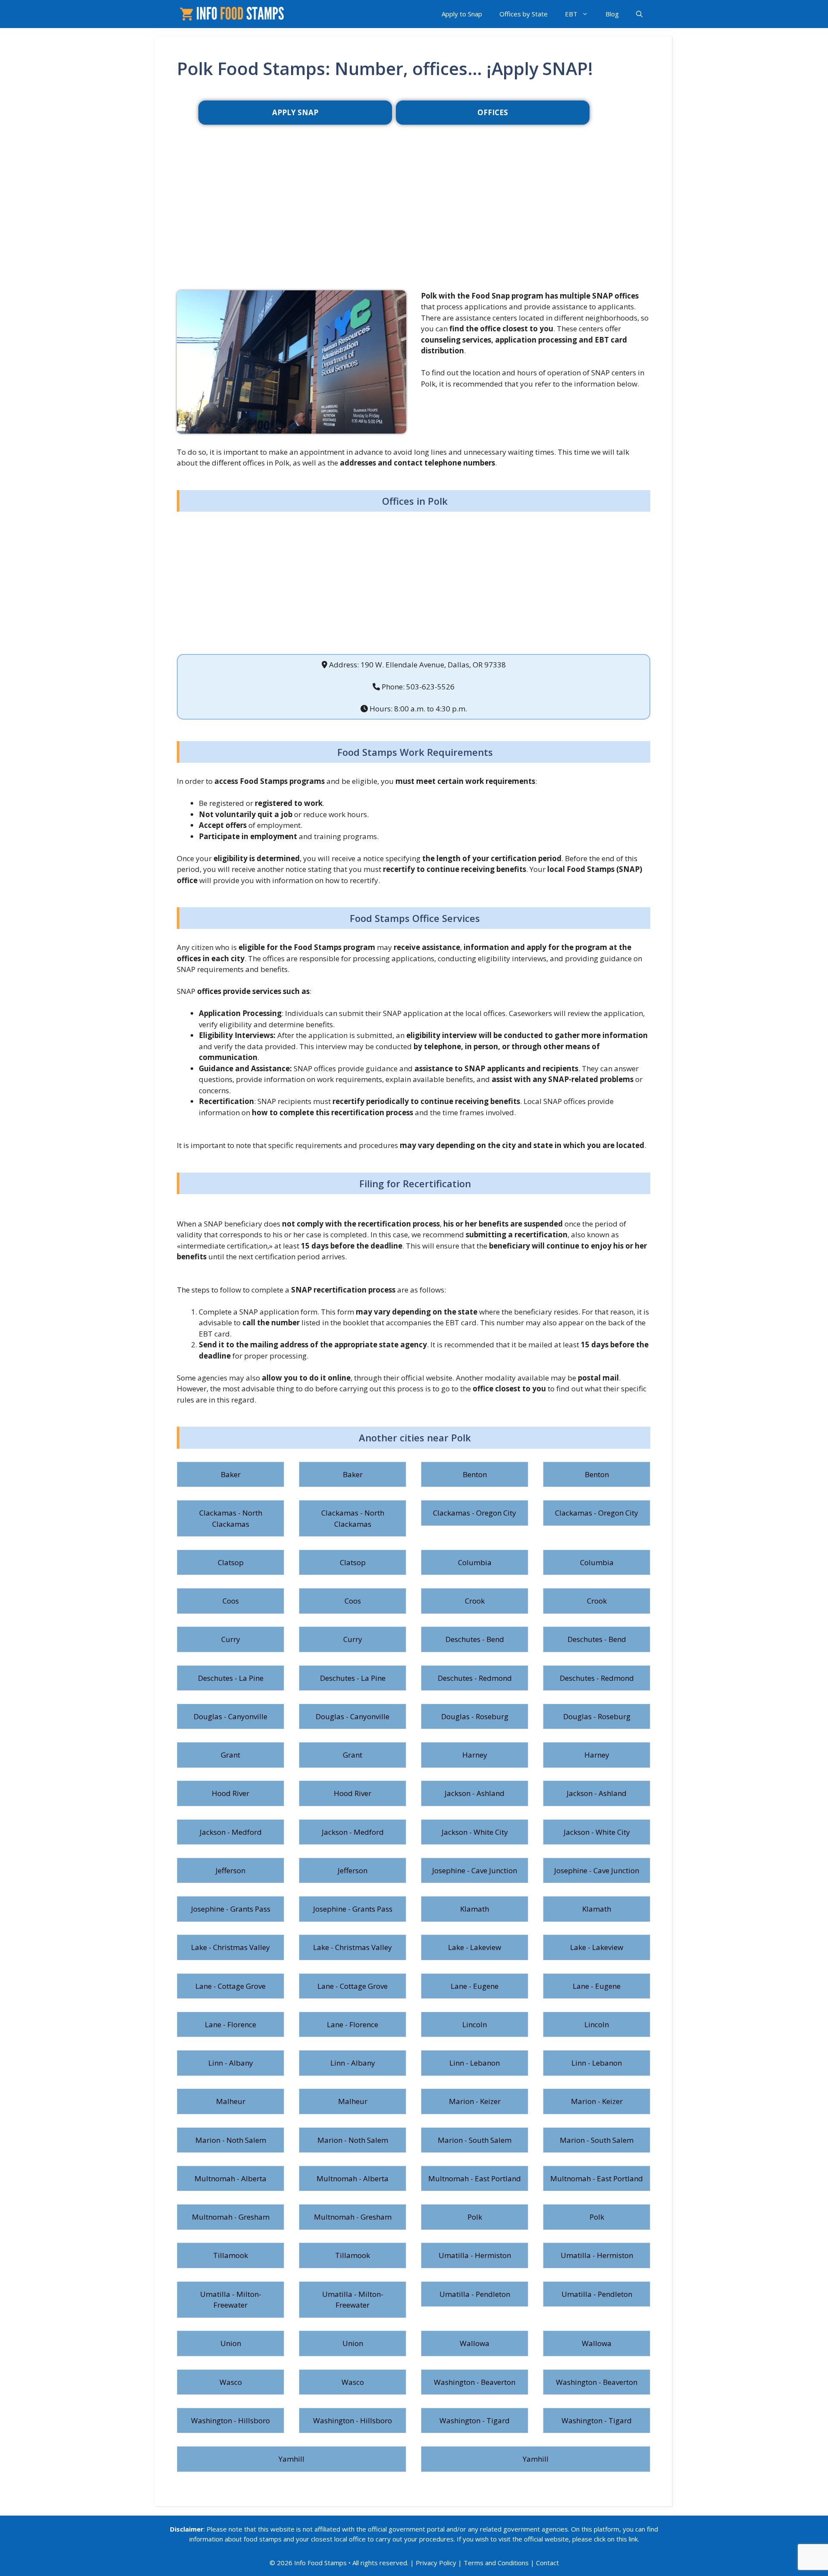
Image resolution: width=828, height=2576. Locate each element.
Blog (612, 14)
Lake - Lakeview (475, 1947)
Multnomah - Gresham (231, 2217)
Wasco (231, 2382)
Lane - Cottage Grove (231, 1986)
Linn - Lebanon (475, 2063)
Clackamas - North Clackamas (231, 1518)
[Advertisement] (414, 221)
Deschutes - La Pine (231, 1678)
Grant (231, 1755)
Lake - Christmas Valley (231, 1947)
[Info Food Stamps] (234, 14)
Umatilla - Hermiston (475, 2255)
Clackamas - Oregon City (475, 1513)
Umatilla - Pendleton (475, 2294)
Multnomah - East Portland (475, 2178)
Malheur (231, 2101)
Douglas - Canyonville (231, 1716)
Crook (475, 1601)
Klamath (475, 1909)
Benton (475, 1474)
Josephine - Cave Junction (475, 1870)
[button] (639, 14)
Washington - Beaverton (475, 2382)
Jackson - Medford (231, 1832)
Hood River (231, 1793)
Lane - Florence (231, 2024)
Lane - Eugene (475, 1986)
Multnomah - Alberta (231, 2178)
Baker (231, 1474)
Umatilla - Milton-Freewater (231, 2300)
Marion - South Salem (475, 2140)
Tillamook (231, 2255)
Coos (231, 1601)
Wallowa (475, 2343)
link (633, 2539)
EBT (571, 14)
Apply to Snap (462, 14)
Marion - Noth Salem (231, 2140)
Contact (547, 2563)
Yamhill (292, 2459)
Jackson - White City (475, 1832)
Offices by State (524, 14)
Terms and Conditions (496, 2563)
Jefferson (231, 1870)
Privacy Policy (436, 2563)
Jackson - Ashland (475, 1793)
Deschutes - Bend (475, 1639)
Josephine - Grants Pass (231, 1909)
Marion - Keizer (475, 2101)
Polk (475, 2217)
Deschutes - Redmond (475, 1678)
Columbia (475, 1562)
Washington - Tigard (475, 2420)
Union (231, 2343)
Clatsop (231, 1562)
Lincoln (475, 2024)
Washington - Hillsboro (231, 2420)
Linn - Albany (231, 2063)
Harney (475, 1755)
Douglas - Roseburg (475, 1716)
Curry (231, 1639)
